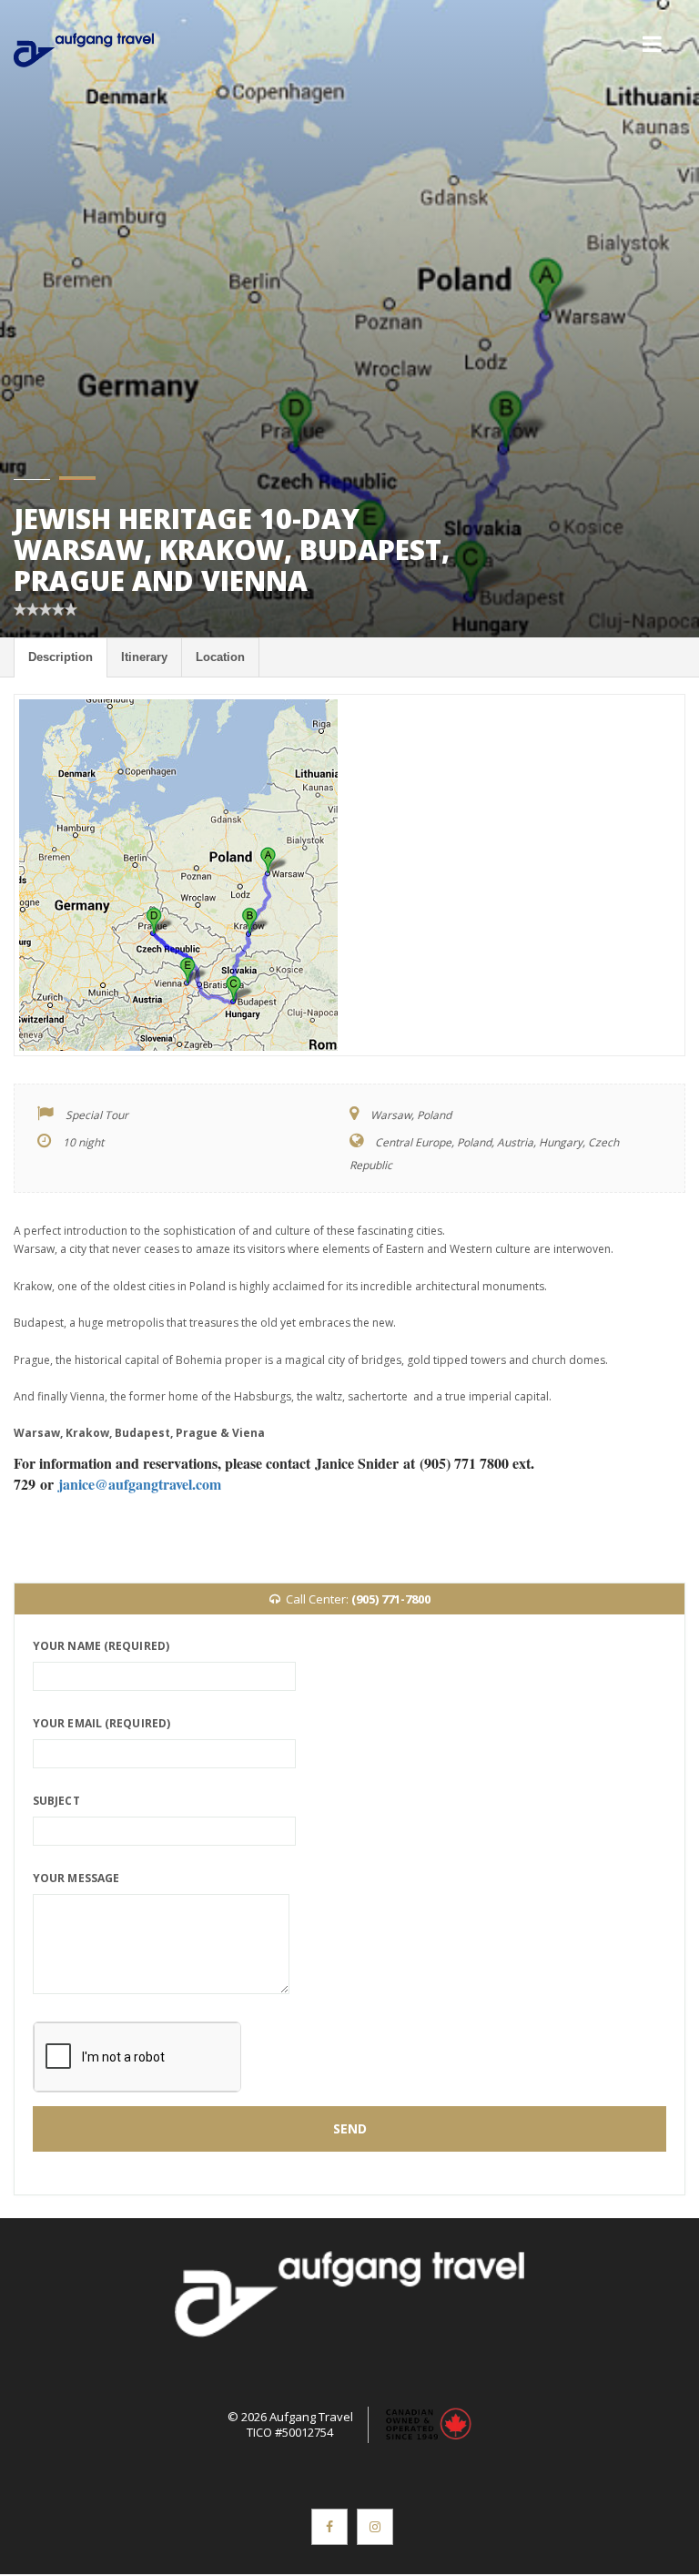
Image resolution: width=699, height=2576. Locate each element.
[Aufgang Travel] (84, 50)
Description (61, 657)
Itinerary (144, 657)
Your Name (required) (101, 1646)
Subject (56, 1801)
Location (220, 657)
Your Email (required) (101, 1723)
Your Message (76, 1878)
